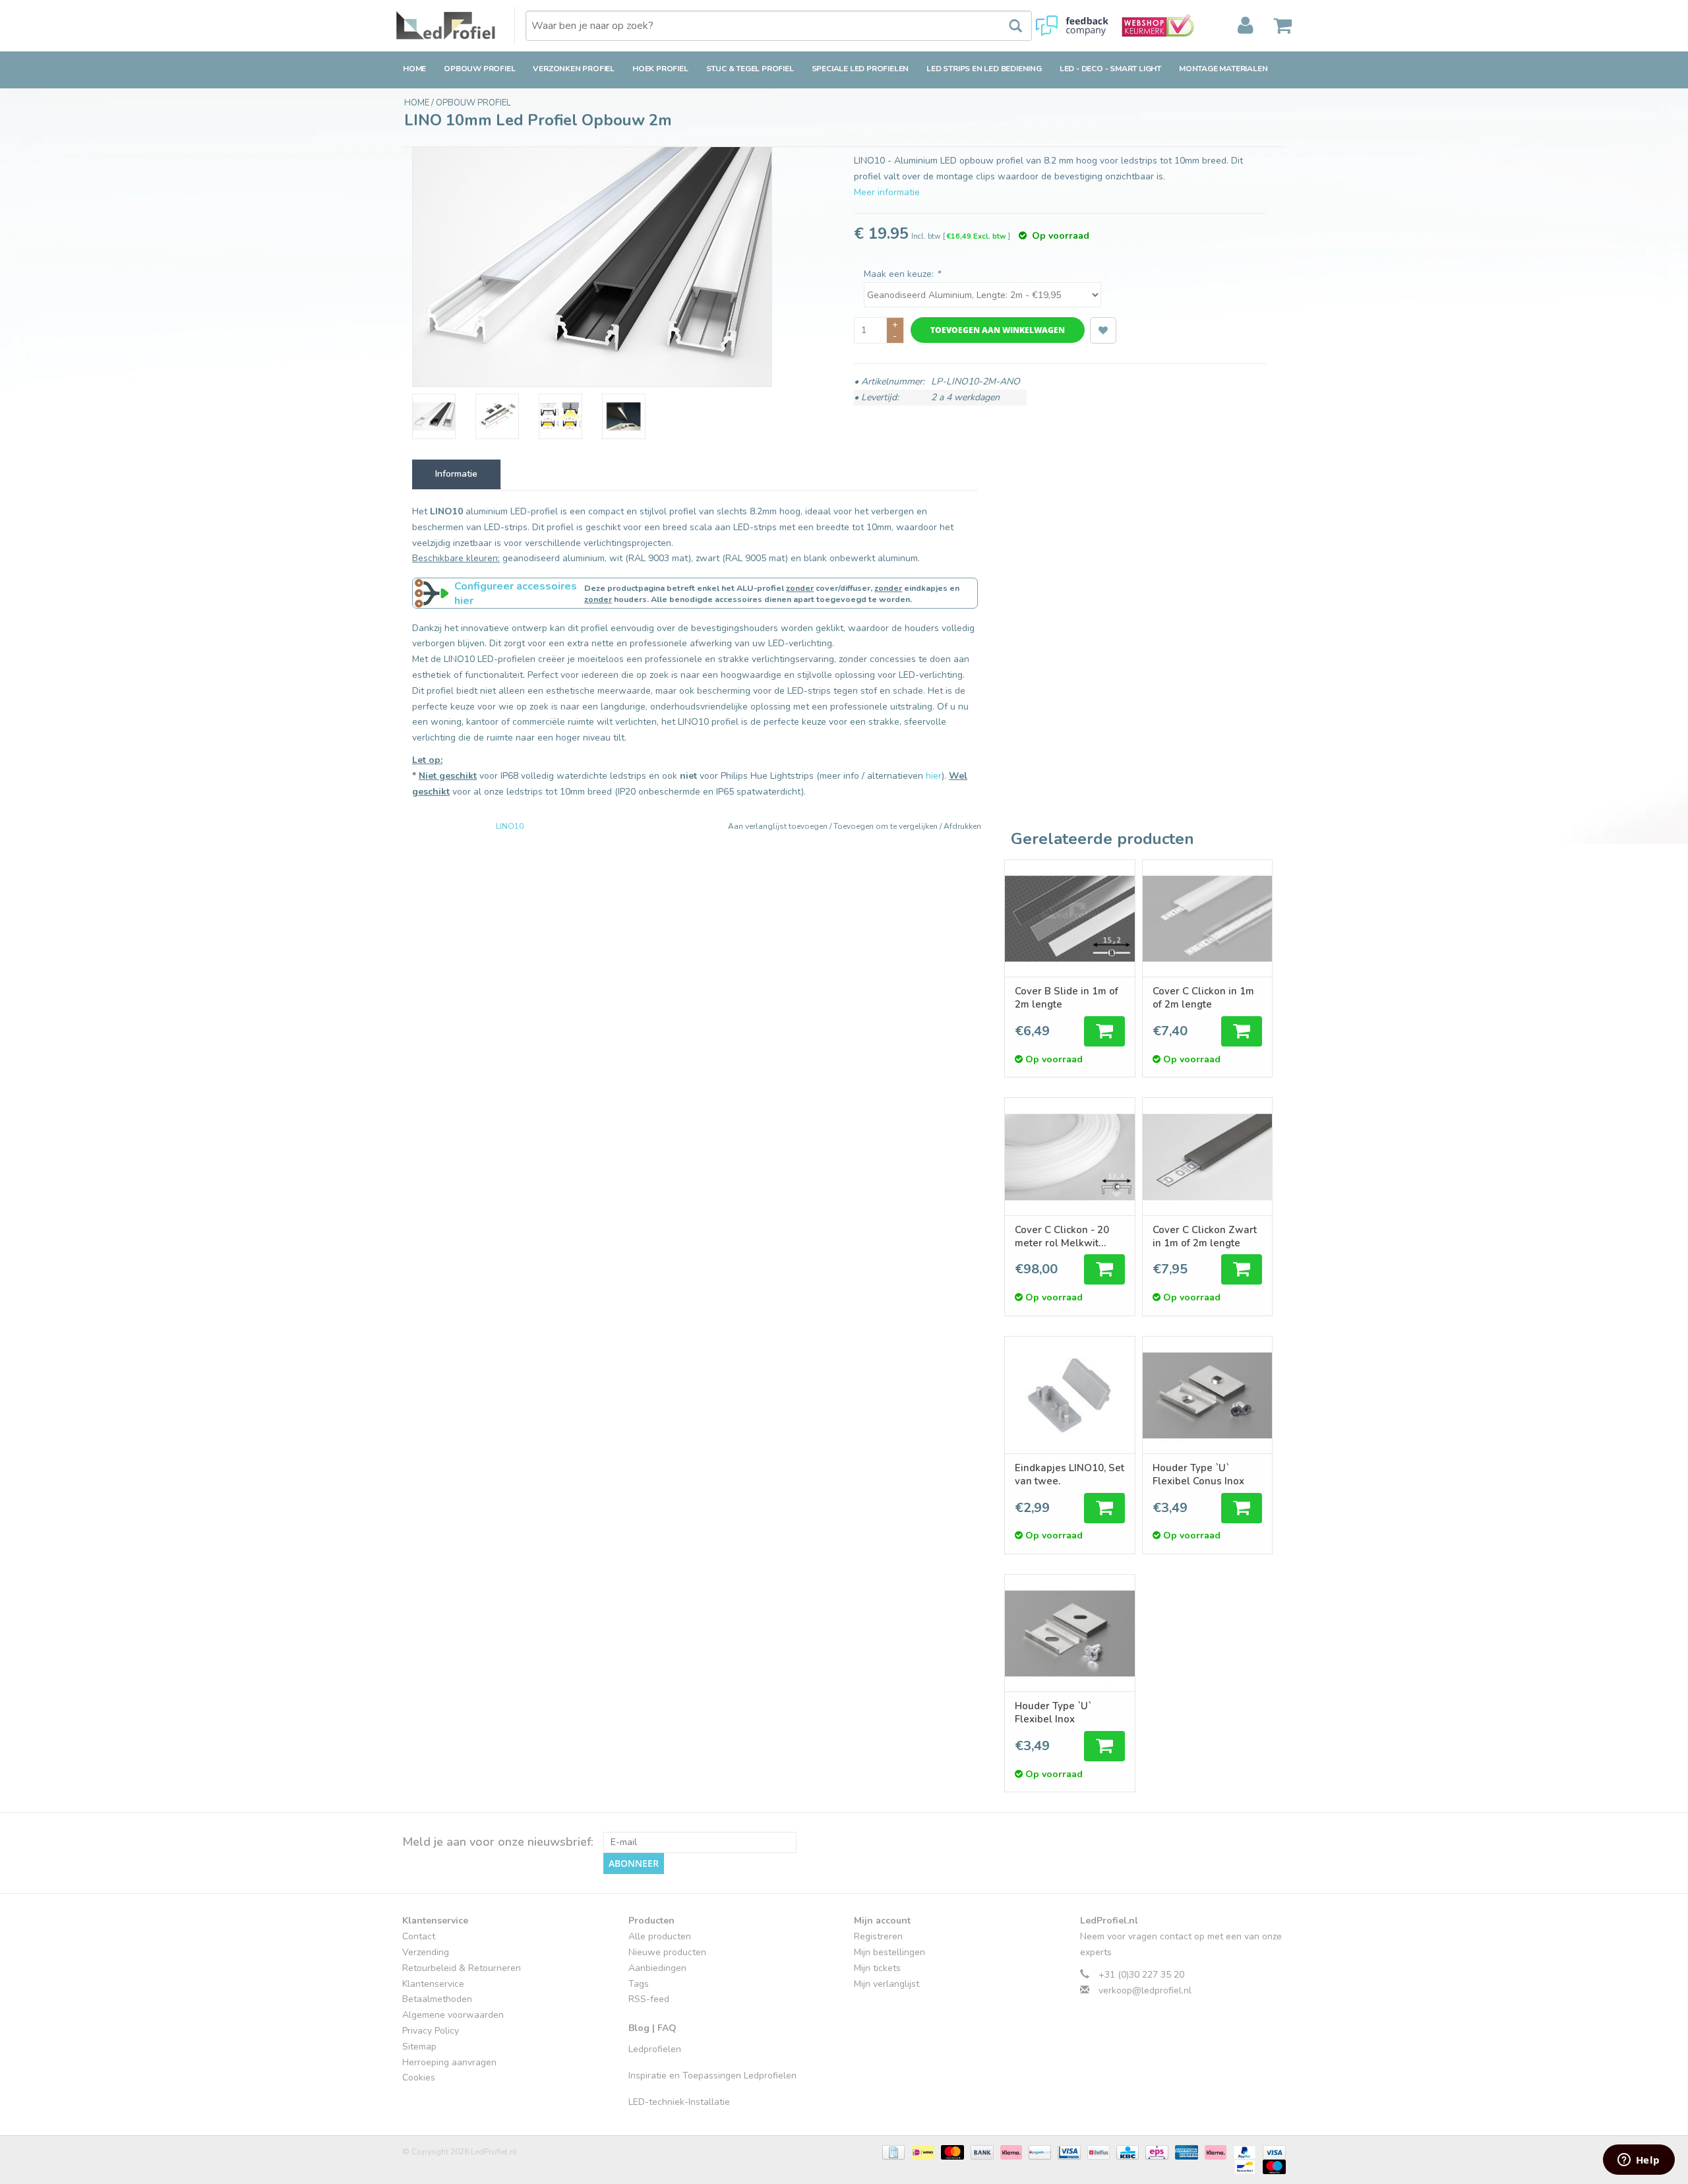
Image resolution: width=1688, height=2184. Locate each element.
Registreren (878, 1936)
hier (934, 776)
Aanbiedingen (657, 1968)
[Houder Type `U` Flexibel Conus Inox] (1207, 1395)
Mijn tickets (877, 1968)
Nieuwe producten (667, 1952)
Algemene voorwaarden (453, 2015)
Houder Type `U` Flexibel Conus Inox (1198, 1474)
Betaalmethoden (437, 1999)
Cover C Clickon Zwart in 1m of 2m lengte (1205, 1236)
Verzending (426, 1952)
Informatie (456, 474)
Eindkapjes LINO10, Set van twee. (1070, 1474)
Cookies (419, 2078)
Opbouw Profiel (479, 69)
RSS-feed (649, 1999)
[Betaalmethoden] (892, 2152)
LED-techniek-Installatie (679, 2102)
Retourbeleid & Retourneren (462, 1968)
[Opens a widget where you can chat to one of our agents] (1639, 2161)
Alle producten (660, 1936)
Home (414, 69)
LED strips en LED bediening (984, 69)
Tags (639, 1984)
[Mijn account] (1246, 26)
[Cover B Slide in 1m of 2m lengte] (1070, 918)
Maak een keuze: (902, 274)
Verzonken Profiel (574, 69)
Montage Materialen (1223, 69)
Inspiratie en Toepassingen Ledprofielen (712, 2076)
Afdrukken (962, 826)
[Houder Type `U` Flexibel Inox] (1070, 1633)
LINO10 (510, 826)
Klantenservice (433, 1984)
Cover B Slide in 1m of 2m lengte (1067, 998)
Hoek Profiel (660, 69)
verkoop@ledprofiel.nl (1145, 1990)
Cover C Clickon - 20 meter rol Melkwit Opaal (1062, 1236)
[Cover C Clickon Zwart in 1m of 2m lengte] (1207, 1156)
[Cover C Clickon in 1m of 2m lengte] (1207, 918)
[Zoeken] (1009, 26)
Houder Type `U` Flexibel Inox (1053, 1713)
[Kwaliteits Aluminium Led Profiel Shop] (456, 26)
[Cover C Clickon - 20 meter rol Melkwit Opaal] (1070, 1156)
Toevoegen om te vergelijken (887, 826)
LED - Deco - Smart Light (1110, 69)
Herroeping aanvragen (449, 2062)
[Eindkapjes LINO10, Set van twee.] (1070, 1395)
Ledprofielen (655, 2049)
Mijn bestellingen (889, 1952)
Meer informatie (887, 192)
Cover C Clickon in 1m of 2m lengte (1203, 998)
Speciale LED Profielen (860, 69)
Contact (419, 1936)
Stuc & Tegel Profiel (750, 69)
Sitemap (419, 2047)
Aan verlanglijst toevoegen (779, 826)
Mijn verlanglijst (887, 1984)
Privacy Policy (431, 2031)
